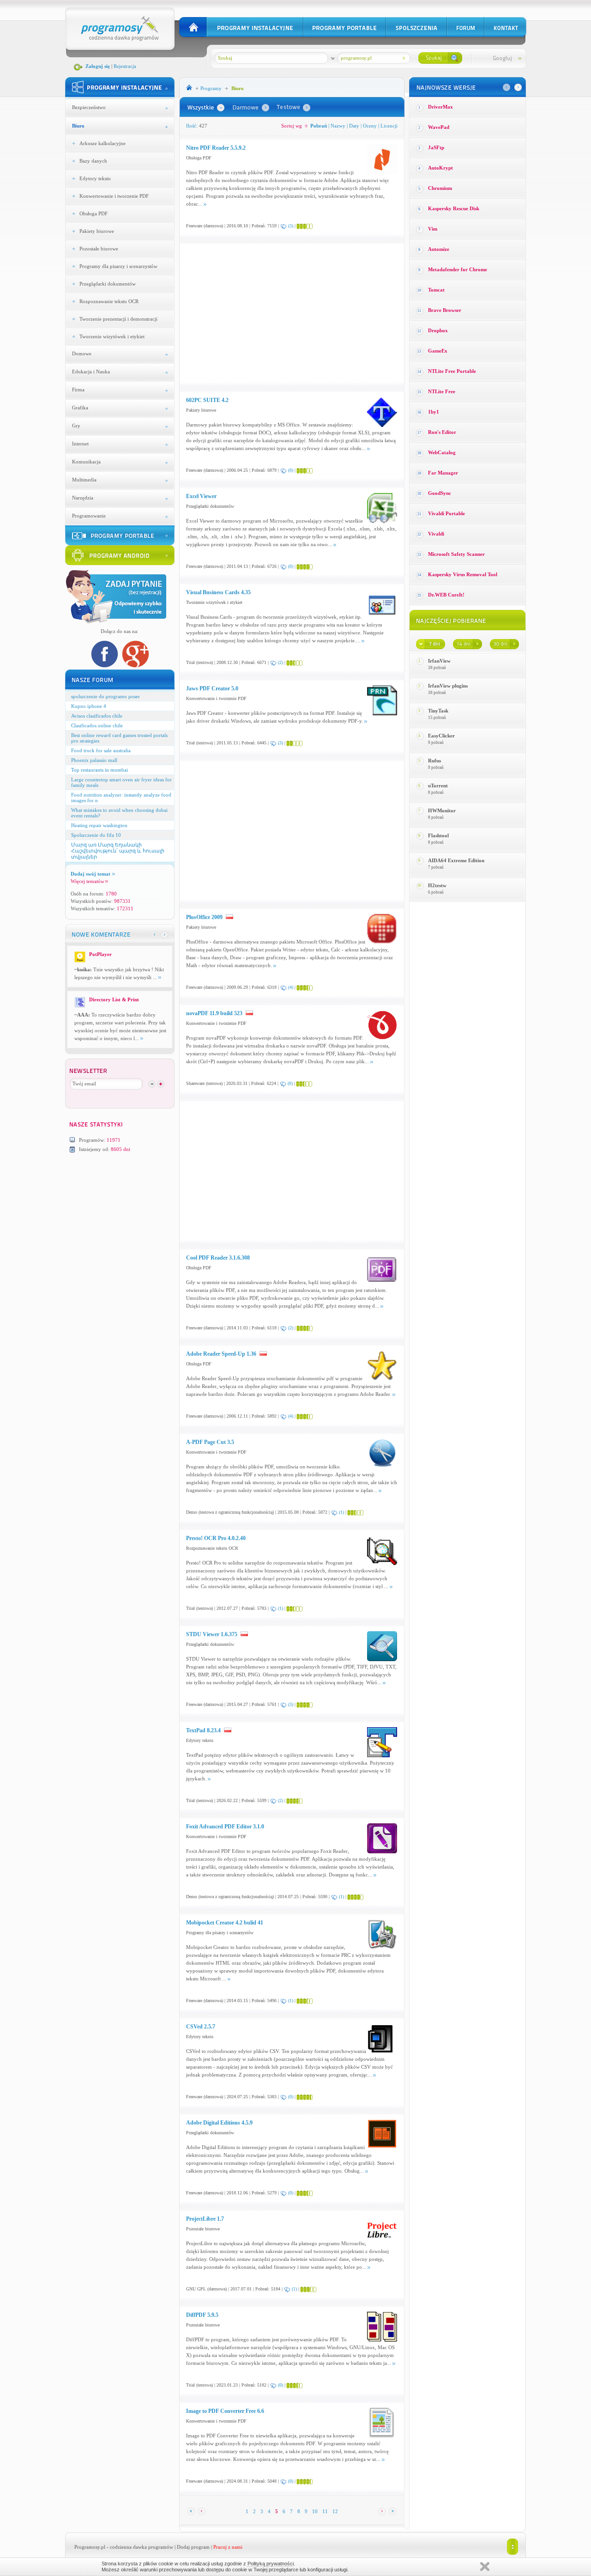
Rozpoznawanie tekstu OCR (109, 301)
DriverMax (440, 107)
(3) (291, 226)
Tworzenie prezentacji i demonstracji (118, 319)
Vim (433, 229)
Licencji (389, 126)
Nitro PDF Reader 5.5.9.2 (216, 148)
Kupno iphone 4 (89, 706)
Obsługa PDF (93, 213)
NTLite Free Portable (452, 371)
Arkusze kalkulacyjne (103, 143)
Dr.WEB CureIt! (446, 595)
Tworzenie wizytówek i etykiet (112, 336)
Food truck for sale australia (101, 750)
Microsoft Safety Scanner (456, 554)
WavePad (439, 127)
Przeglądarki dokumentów (108, 284)
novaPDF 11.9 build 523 (214, 1013)
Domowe (82, 353)
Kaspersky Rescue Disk (454, 208)
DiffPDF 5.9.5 (202, 2315)
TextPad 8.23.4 (203, 1730)
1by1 (434, 412)
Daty (354, 126)
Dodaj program (193, 2547)
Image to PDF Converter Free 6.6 (225, 2411)
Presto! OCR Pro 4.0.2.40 (216, 1538)
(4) (291, 987)
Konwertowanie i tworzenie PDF (114, 196)
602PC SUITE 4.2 (207, 400)
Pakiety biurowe (97, 231)
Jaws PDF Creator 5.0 (212, 688)
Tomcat (436, 290)
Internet (80, 444)
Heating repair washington (99, 825)
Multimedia (84, 480)
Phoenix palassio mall (94, 760)
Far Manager (443, 473)
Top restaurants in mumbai (100, 770)
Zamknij (485, 2567)
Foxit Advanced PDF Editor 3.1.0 (225, 1827)
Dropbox (438, 330)
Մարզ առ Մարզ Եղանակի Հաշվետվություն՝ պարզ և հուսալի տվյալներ (118, 851)
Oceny (370, 126)
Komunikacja (86, 462)
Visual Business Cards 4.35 (218, 592)
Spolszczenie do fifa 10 (96, 835)
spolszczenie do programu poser (106, 696)
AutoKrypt (440, 168)
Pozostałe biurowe (99, 249)
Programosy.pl (90, 2547)
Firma (78, 390)
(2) (280, 662)
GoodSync (440, 493)
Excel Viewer (201, 496)
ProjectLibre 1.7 (205, 2219)
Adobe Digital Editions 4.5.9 (219, 2123)
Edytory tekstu (95, 178)
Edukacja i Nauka (91, 371)
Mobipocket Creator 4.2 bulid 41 (225, 1923)
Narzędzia (83, 498)
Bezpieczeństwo (89, 107)
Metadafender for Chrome (458, 269)
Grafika (80, 408)
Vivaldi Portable (446, 513)
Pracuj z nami (228, 2547)
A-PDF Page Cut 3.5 (210, 1442)
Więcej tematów (87, 881)
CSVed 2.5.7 (201, 2027)
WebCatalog (442, 452)
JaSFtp (436, 147)
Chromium (440, 188)
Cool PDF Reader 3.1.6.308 (218, 1258)
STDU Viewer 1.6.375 (212, 1634)
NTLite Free (442, 391)
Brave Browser (445, 310)
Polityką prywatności (271, 2564)
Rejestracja (125, 66)
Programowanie (89, 516)
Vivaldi (436, 534)
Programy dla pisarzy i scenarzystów (118, 266)
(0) (291, 470)
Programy (211, 88)
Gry (76, 426)
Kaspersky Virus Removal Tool (463, 574)
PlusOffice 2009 (204, 917)
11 (325, 2511)
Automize (439, 249)
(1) (341, 1512)
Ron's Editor (442, 432)
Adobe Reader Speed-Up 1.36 (221, 1354)
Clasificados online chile (97, 725)
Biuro (78, 126)
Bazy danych (93, 161)
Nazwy (338, 126)
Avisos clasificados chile (97, 716)
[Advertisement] (264, 313)
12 (335, 2511)
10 (315, 2511)
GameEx (438, 351)
